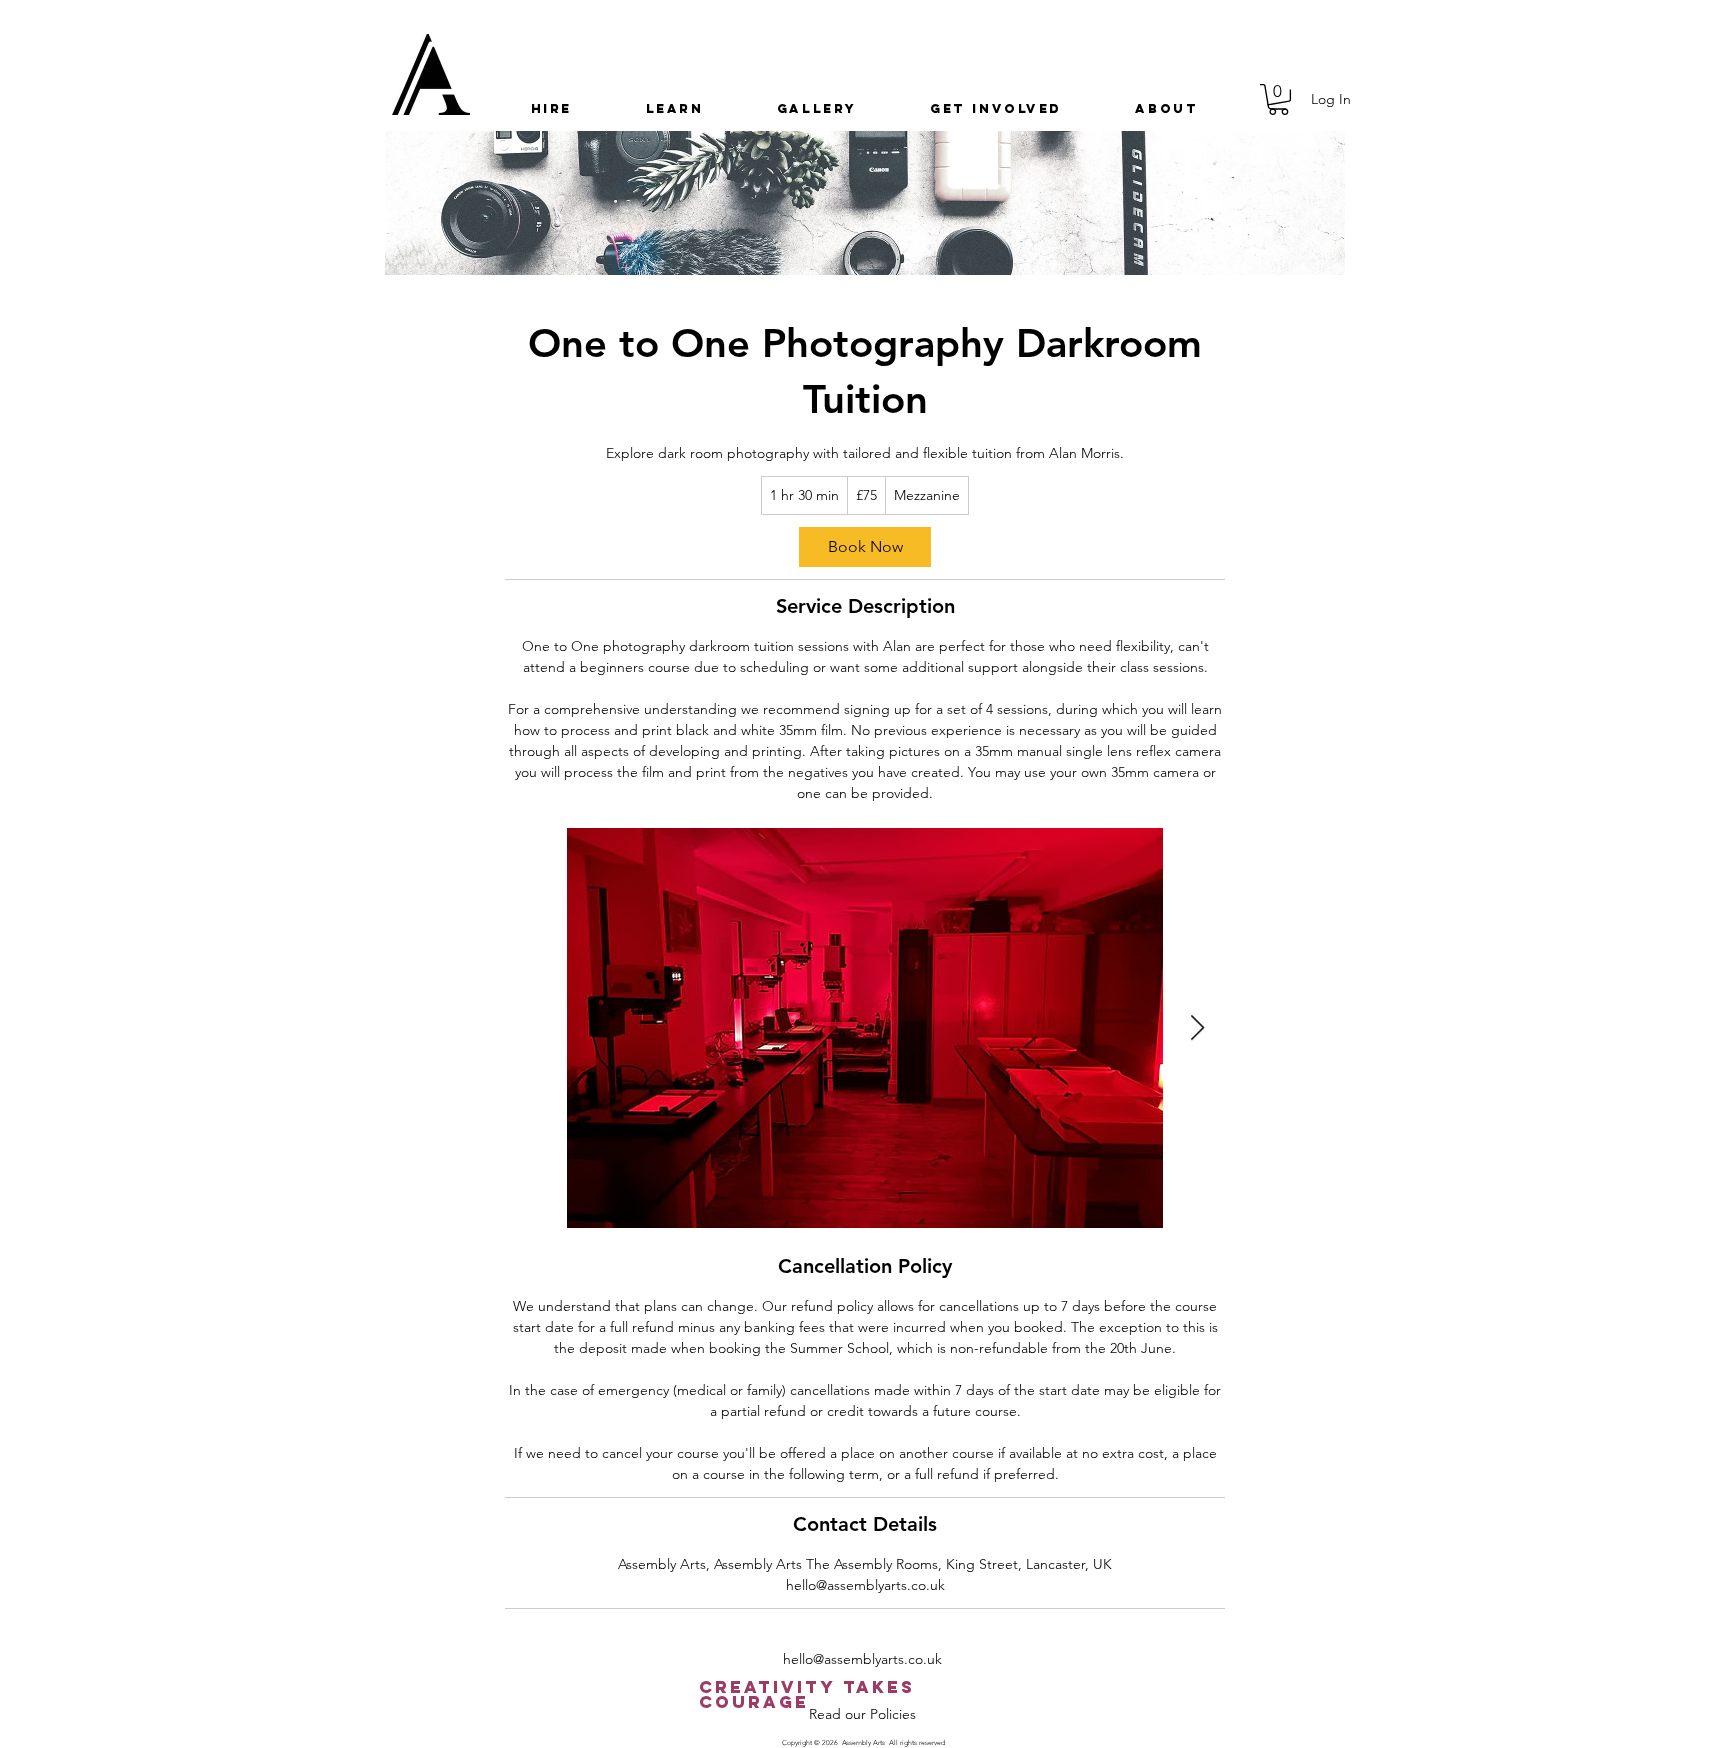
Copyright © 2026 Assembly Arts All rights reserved (863, 1742)
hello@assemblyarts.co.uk (862, 1659)
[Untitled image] (865, 1028)
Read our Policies (862, 1714)
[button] (551, 108)
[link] (865, 547)
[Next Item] (1197, 1027)
